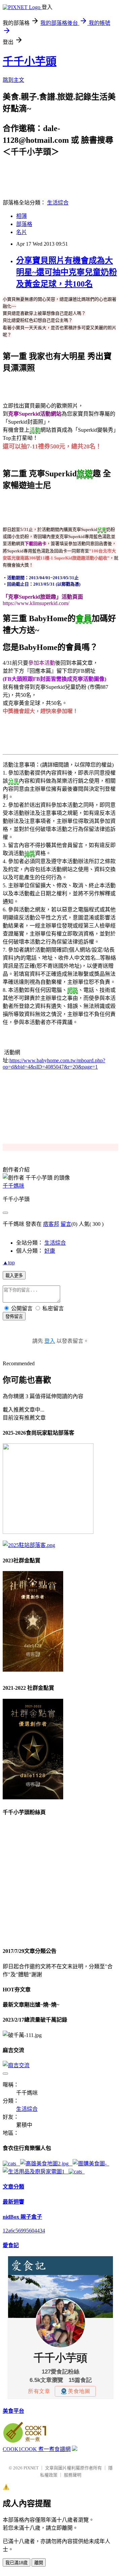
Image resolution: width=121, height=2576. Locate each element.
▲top (9, 1263)
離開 (39, 2563)
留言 (66, 1224)
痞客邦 (51, 1224)
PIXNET (31, 2468)
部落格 (24, 224)
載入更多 (14, 1276)
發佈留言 (14, 1316)
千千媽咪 (13, 1186)
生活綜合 (58, 203)
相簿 (22, 216)
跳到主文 (13, 80)
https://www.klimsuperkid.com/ (36, 603)
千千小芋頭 (30, 61)
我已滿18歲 (16, 2563)
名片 (22, 232)
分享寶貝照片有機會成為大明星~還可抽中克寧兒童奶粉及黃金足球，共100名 (67, 272)
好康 (50, 1251)
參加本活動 (42, 663)
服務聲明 (73, 2475)
